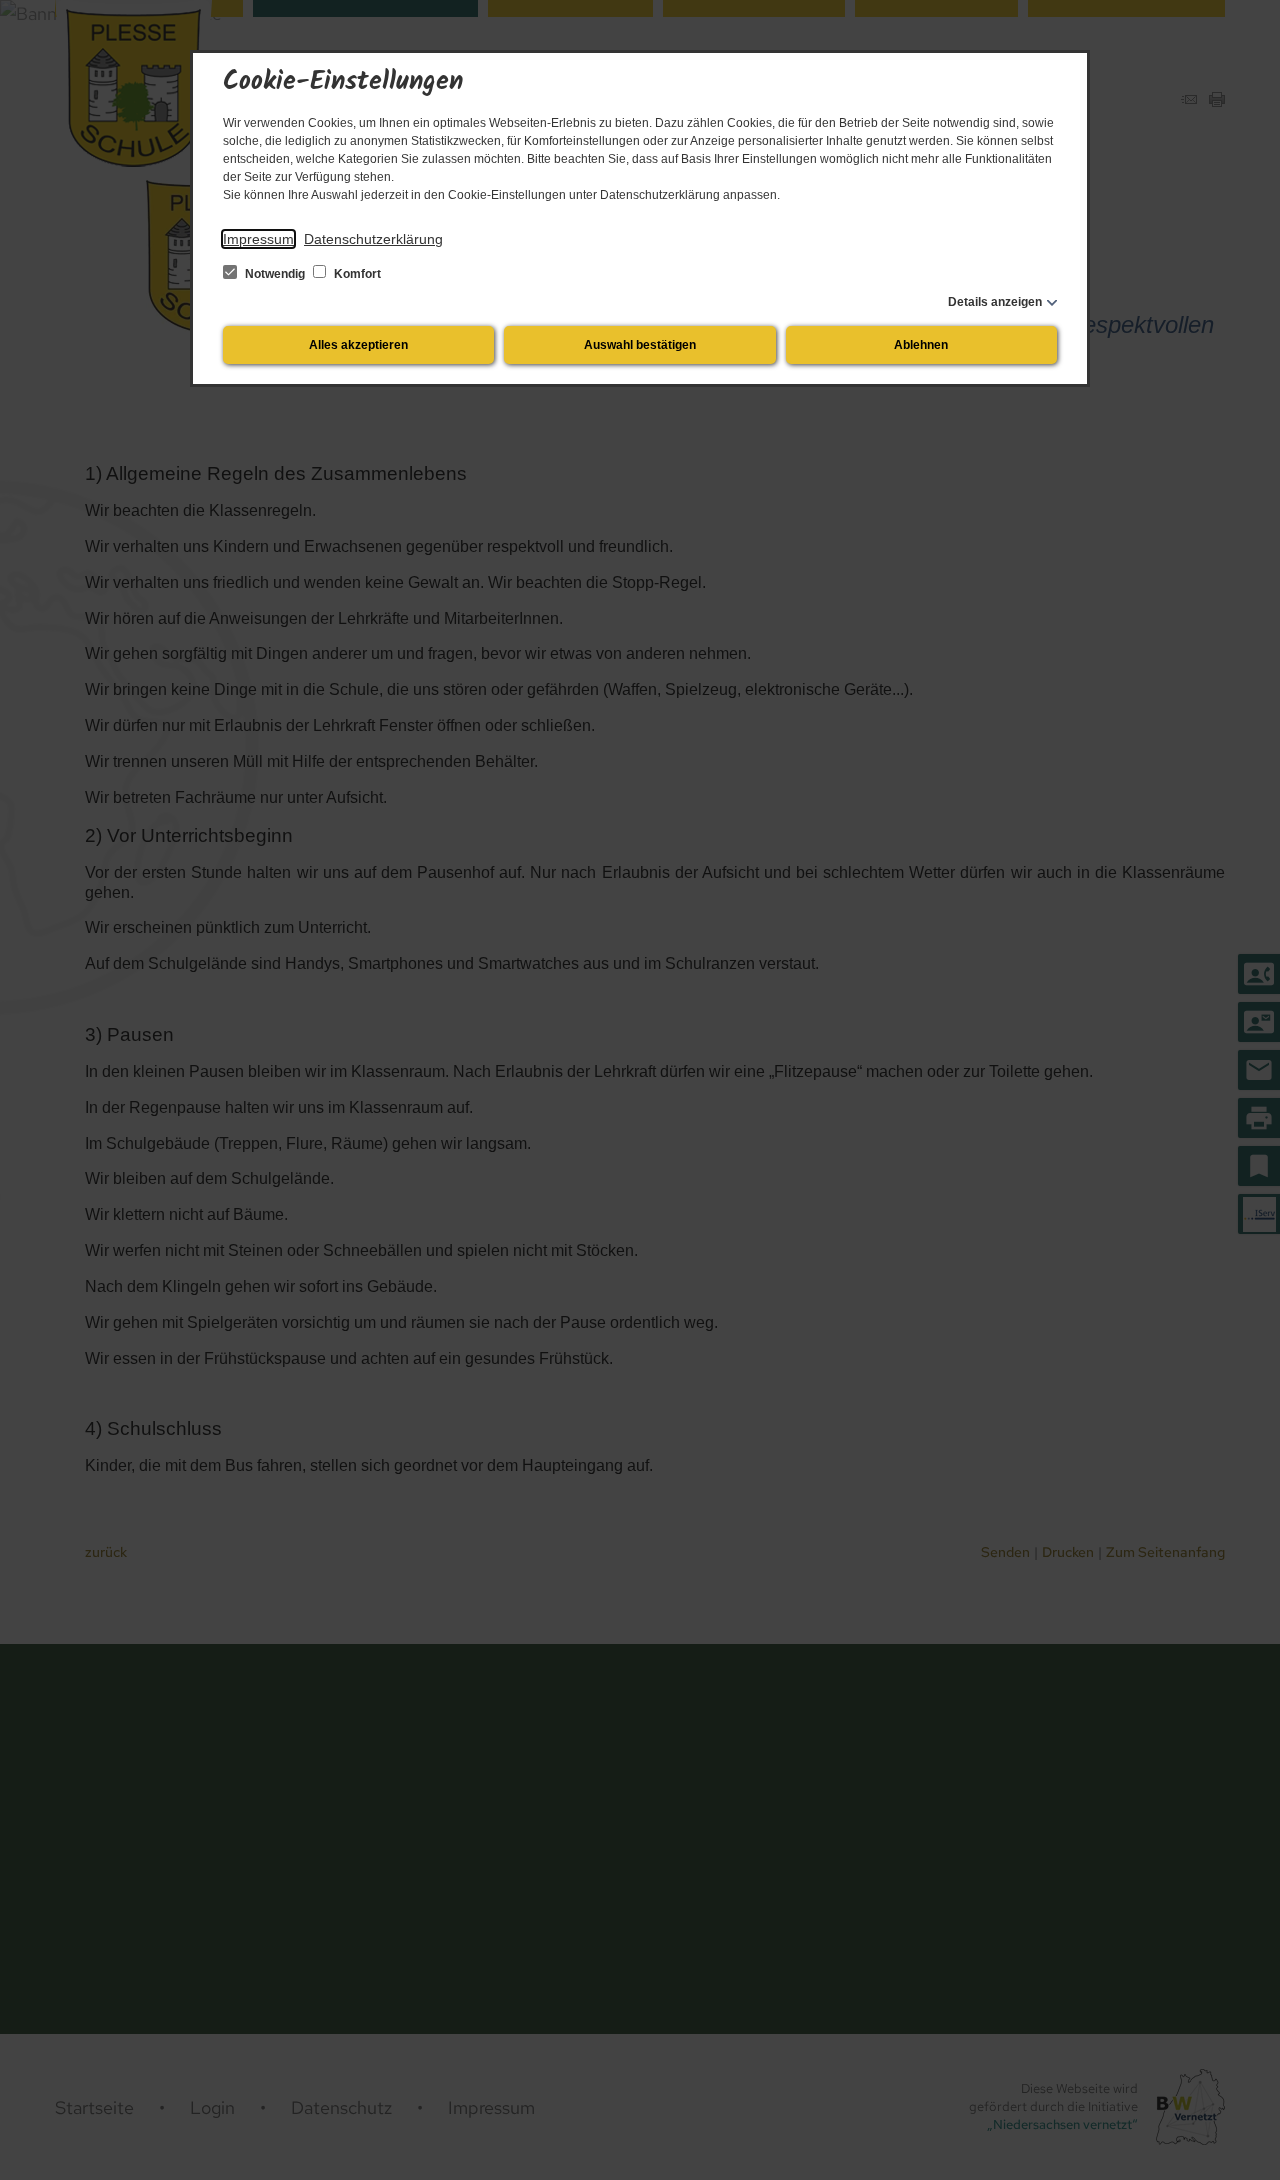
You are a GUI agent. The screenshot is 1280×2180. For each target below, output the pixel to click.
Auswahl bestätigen (640, 345)
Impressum (258, 239)
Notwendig (275, 274)
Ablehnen (921, 345)
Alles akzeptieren (358, 345)
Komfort (356, 274)
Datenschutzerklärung (373, 239)
